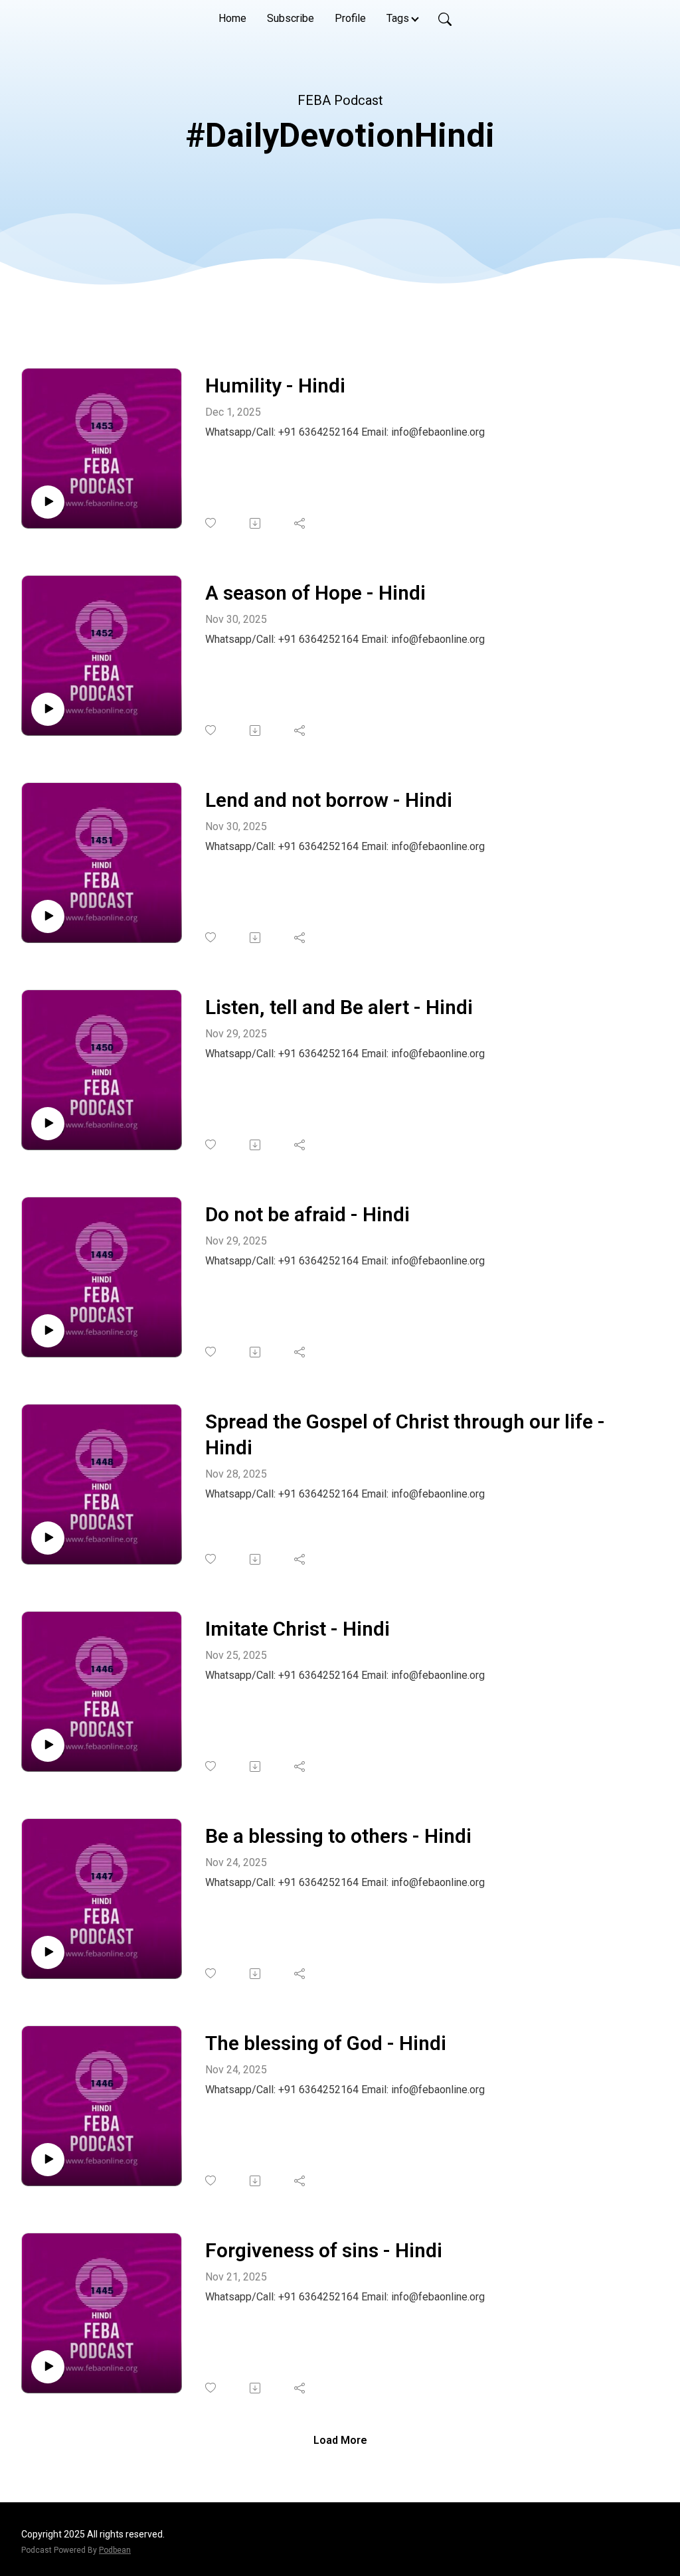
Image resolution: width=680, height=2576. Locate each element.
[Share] (300, 523)
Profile (350, 18)
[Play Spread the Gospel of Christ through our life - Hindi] (48, 1538)
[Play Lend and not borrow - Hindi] (48, 916)
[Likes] (212, 523)
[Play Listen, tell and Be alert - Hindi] (48, 1124)
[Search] (445, 19)
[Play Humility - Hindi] (48, 502)
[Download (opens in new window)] (256, 523)
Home (232, 18)
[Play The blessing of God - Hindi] (48, 2160)
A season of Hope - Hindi (315, 593)
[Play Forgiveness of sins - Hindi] (48, 2367)
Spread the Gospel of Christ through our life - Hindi (405, 1434)
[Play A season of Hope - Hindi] (48, 709)
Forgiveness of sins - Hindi (324, 2250)
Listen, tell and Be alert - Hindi (339, 1007)
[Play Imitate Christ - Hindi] (48, 1745)
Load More (340, 2440)
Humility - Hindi (275, 386)
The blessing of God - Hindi (326, 2043)
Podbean (115, 2550)
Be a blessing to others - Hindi (338, 1836)
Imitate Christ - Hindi (297, 1629)
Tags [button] (398, 18)
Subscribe (291, 18)
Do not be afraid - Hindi (307, 1214)
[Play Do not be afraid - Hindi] (48, 1331)
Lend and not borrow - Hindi (329, 800)
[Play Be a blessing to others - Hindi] (48, 1952)
